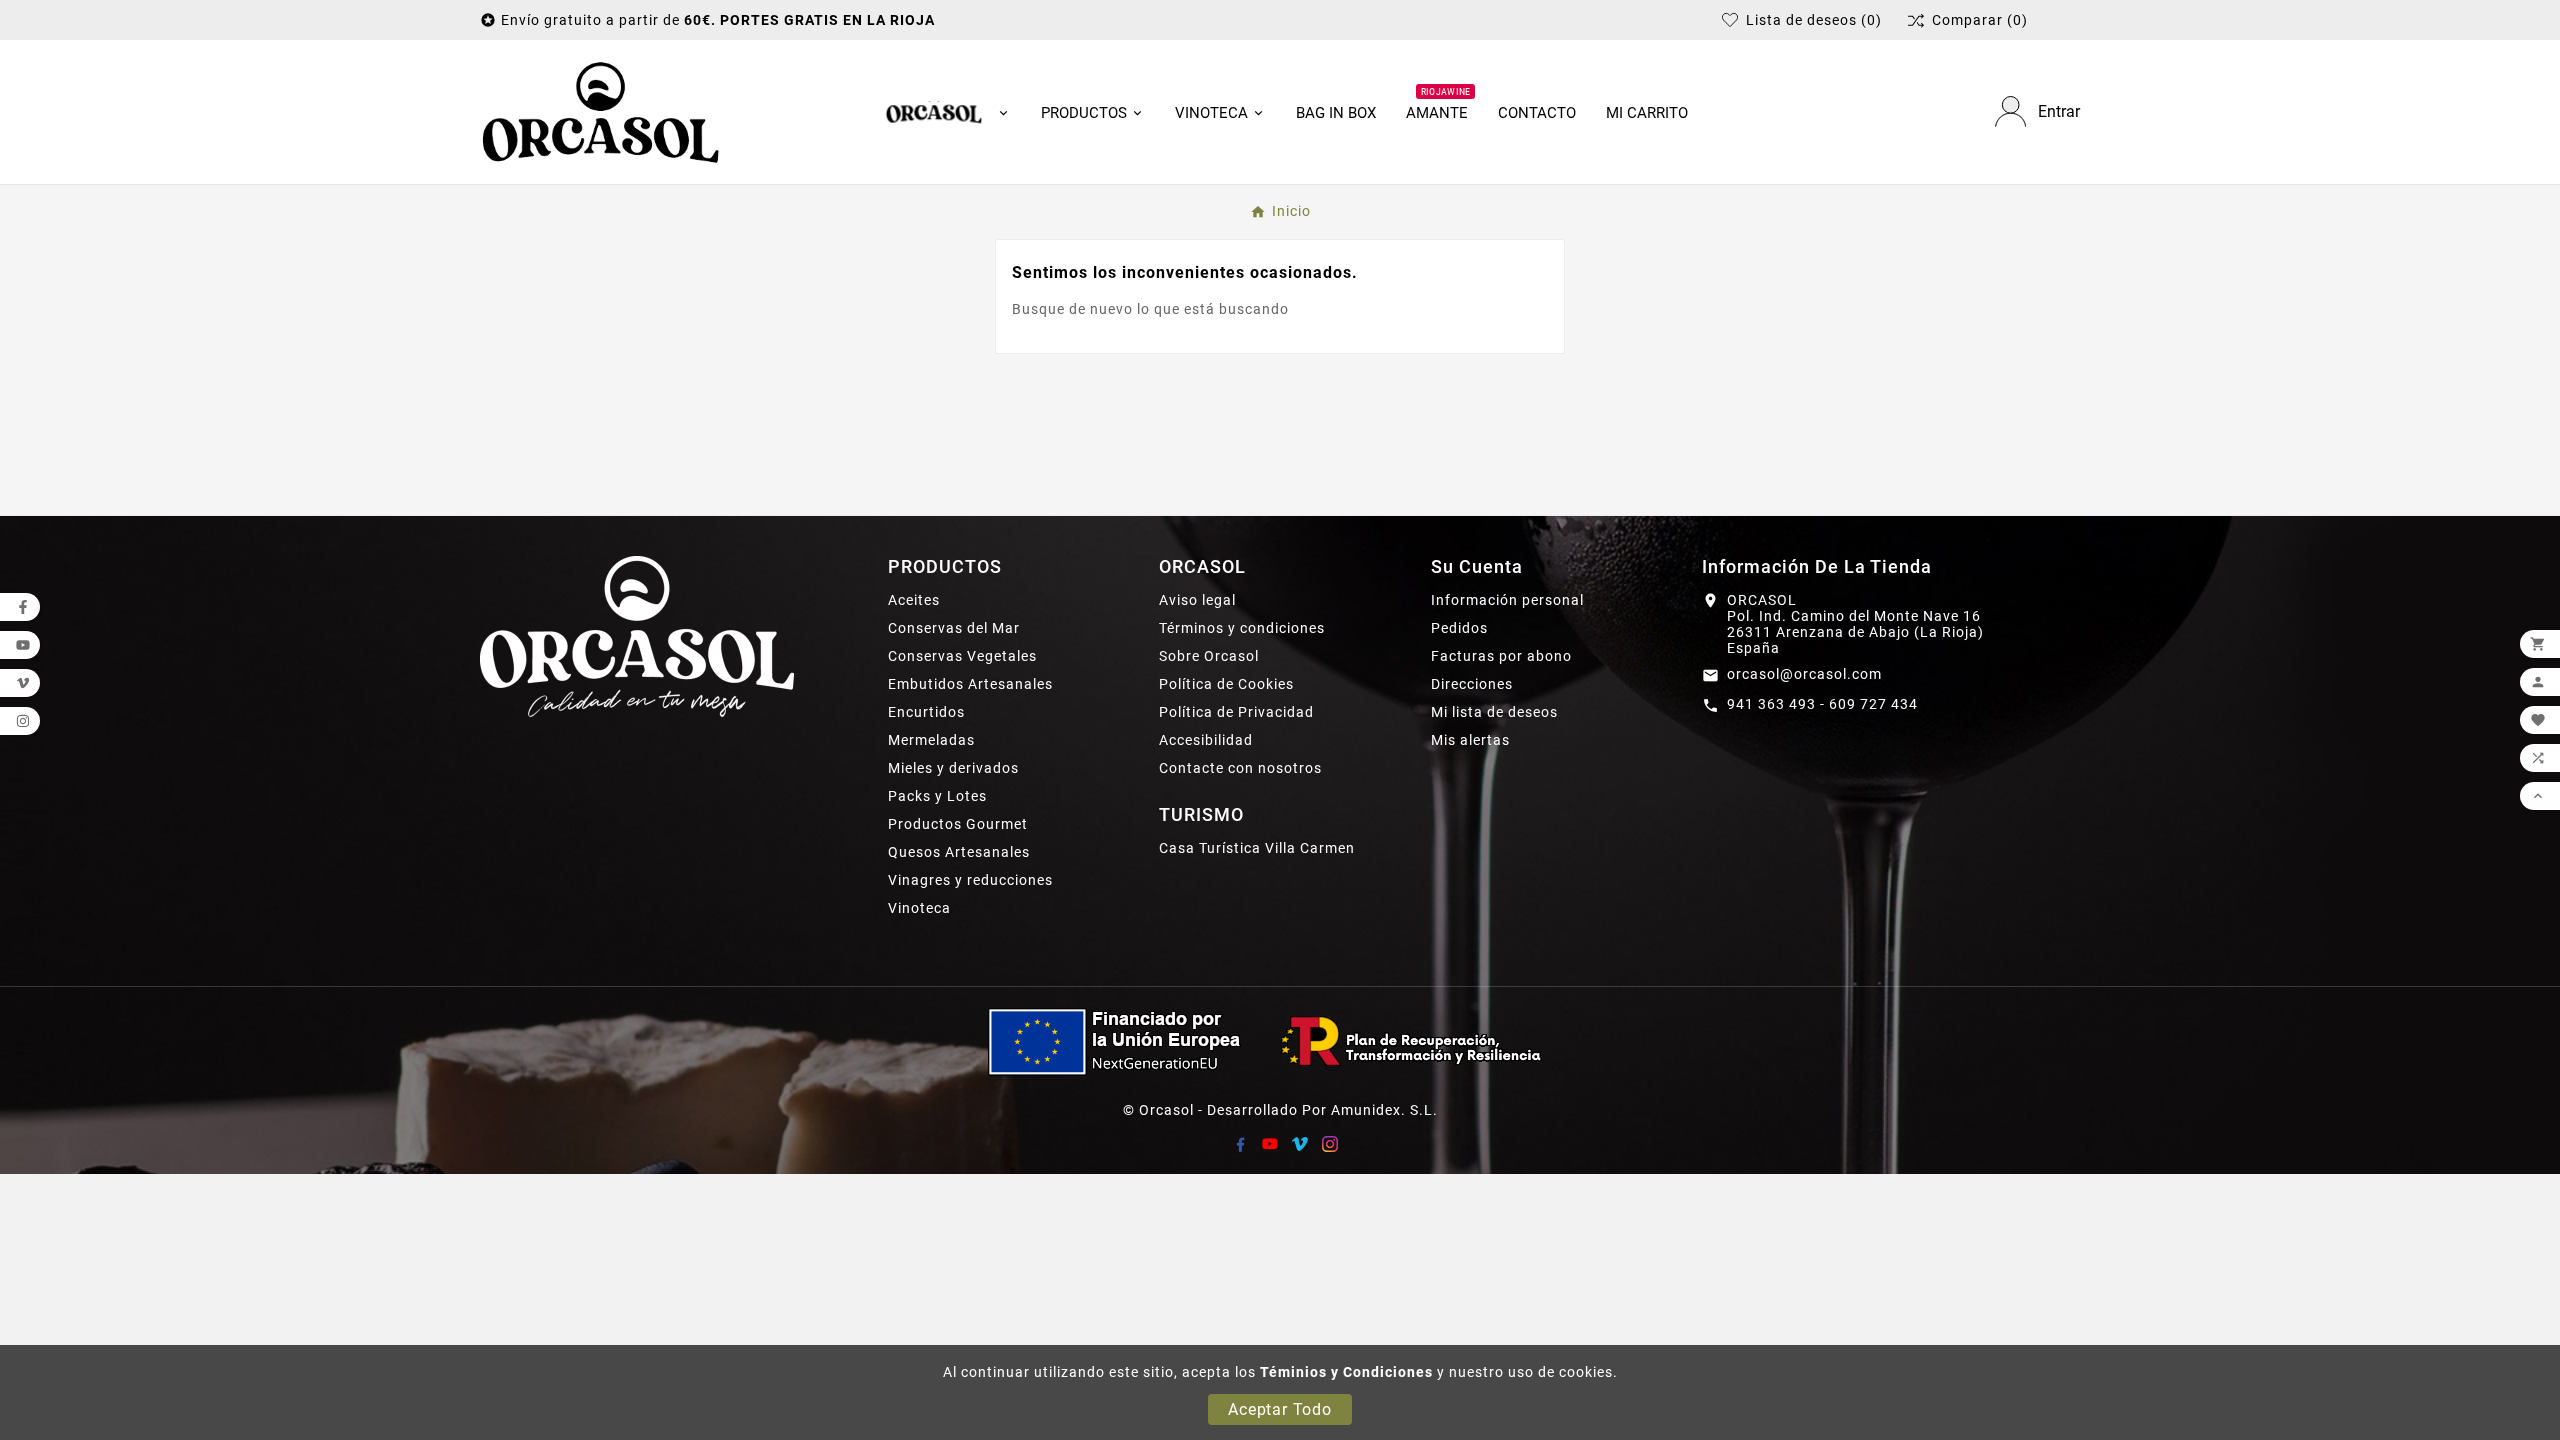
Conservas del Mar (954, 628)
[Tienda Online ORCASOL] (601, 112)
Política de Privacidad (1236, 712)
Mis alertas (1470, 740)
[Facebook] (1240, 1144)
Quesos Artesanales (959, 852)
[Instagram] (1330, 1144)
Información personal (1507, 600)
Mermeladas (931, 740)
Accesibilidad (1206, 740)
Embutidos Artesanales (970, 684)
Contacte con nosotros (1240, 768)
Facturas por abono (1501, 656)
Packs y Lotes (937, 796)
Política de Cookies (1226, 684)
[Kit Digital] (1280, 1041)
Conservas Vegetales (962, 656)
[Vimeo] (1300, 1144)
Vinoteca (919, 908)
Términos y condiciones (1242, 628)
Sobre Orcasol (1209, 656)
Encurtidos (926, 712)
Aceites (914, 600)
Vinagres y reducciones (970, 880)
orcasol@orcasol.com (1804, 674)
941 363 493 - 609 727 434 (1822, 704)
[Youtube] (1270, 1144)
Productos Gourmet (958, 824)
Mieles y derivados (953, 768)
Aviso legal (1197, 600)
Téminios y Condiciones (1346, 1372)
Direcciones (1472, 684)
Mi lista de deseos (1494, 712)
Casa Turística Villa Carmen (1257, 848)
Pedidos (1459, 628)
